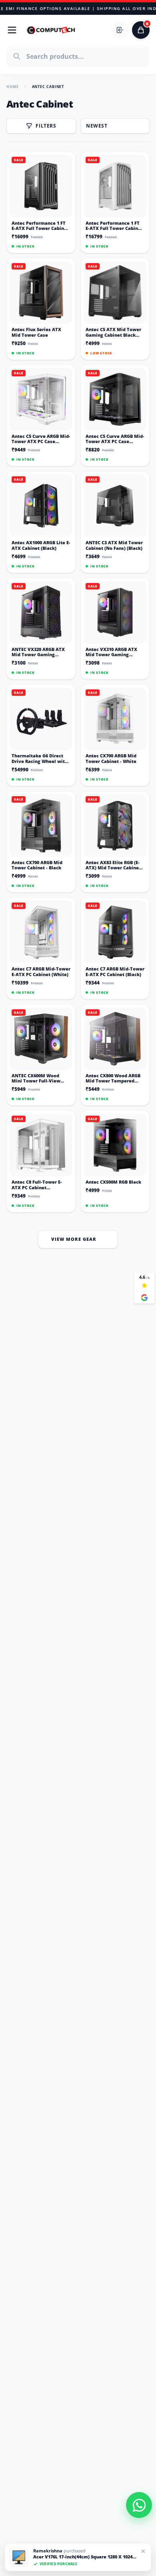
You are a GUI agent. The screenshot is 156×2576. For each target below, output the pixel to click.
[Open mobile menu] (12, 30)
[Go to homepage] (51, 30)
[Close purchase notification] (143, 2551)
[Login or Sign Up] (120, 30)
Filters (46, 126)
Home (13, 87)
